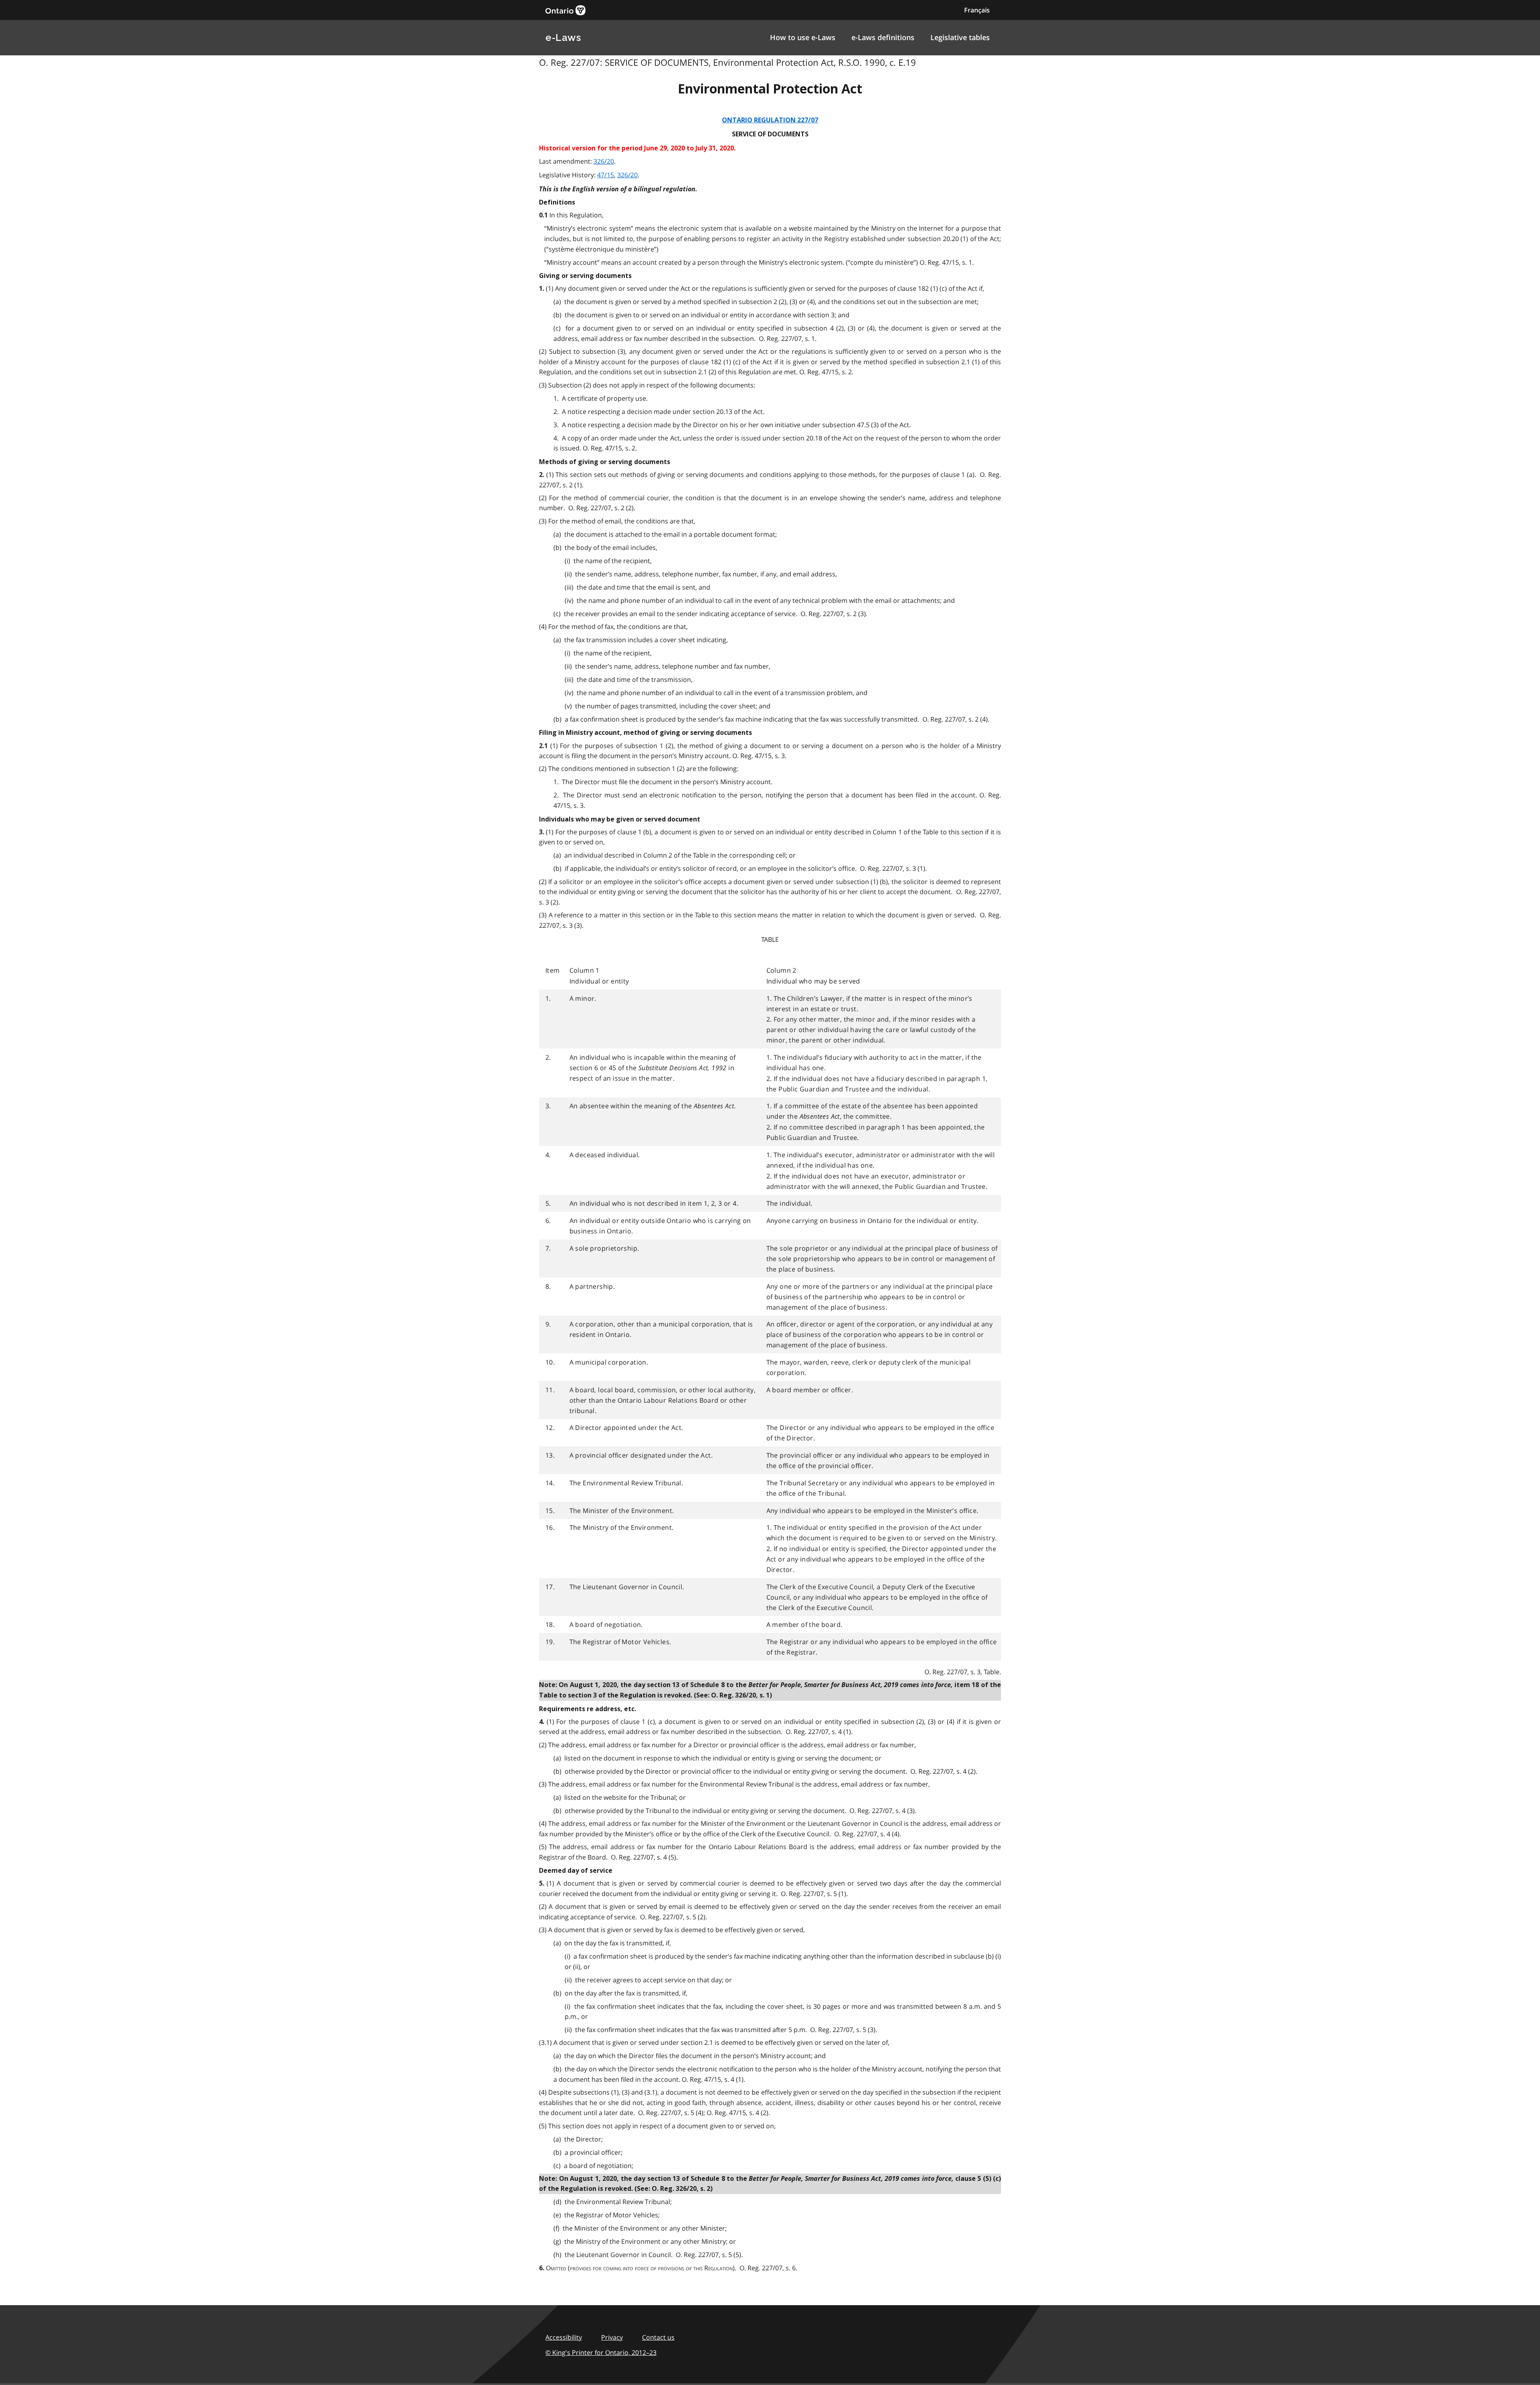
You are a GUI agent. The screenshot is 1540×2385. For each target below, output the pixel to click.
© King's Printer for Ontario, (601, 2353)
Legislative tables (960, 37)
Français (977, 10)
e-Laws (563, 38)
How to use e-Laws (803, 37)
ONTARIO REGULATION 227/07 (770, 120)
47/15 (606, 175)
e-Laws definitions (883, 37)
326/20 (604, 161)
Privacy (612, 2337)
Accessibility (564, 2337)
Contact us (658, 2337)
